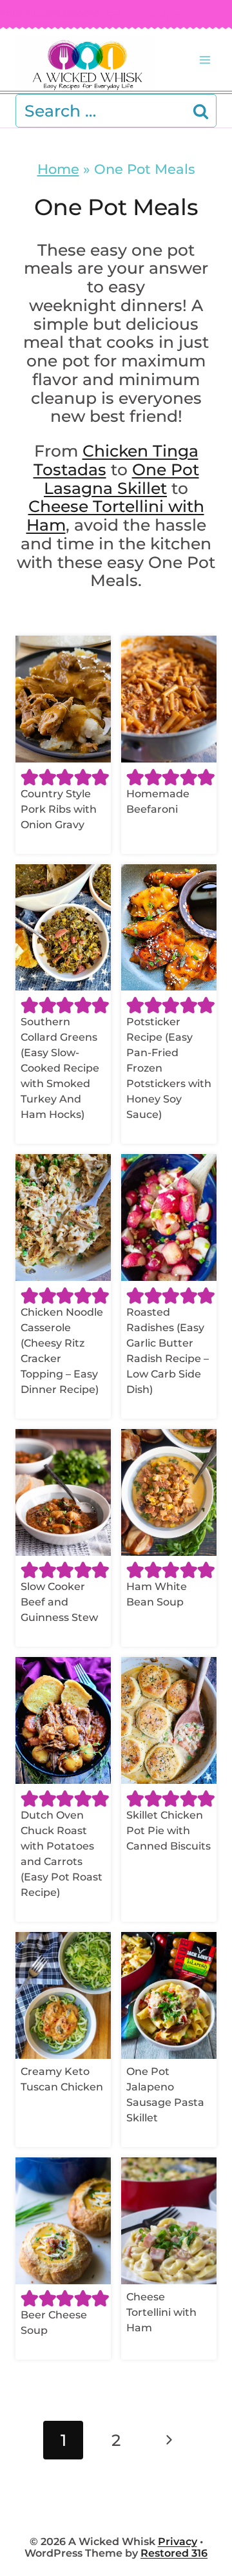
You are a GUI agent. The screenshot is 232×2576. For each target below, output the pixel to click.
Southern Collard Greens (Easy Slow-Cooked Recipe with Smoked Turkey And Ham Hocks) (60, 1068)
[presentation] (63, 699)
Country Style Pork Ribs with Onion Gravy (59, 809)
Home (58, 169)
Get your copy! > (91, 14)
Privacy (178, 2542)
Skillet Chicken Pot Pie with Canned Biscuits (169, 1831)
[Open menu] (205, 60)
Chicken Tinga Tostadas (116, 460)
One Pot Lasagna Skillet (121, 479)
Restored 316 (174, 2553)
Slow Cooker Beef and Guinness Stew (59, 1602)
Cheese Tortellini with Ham (115, 516)
